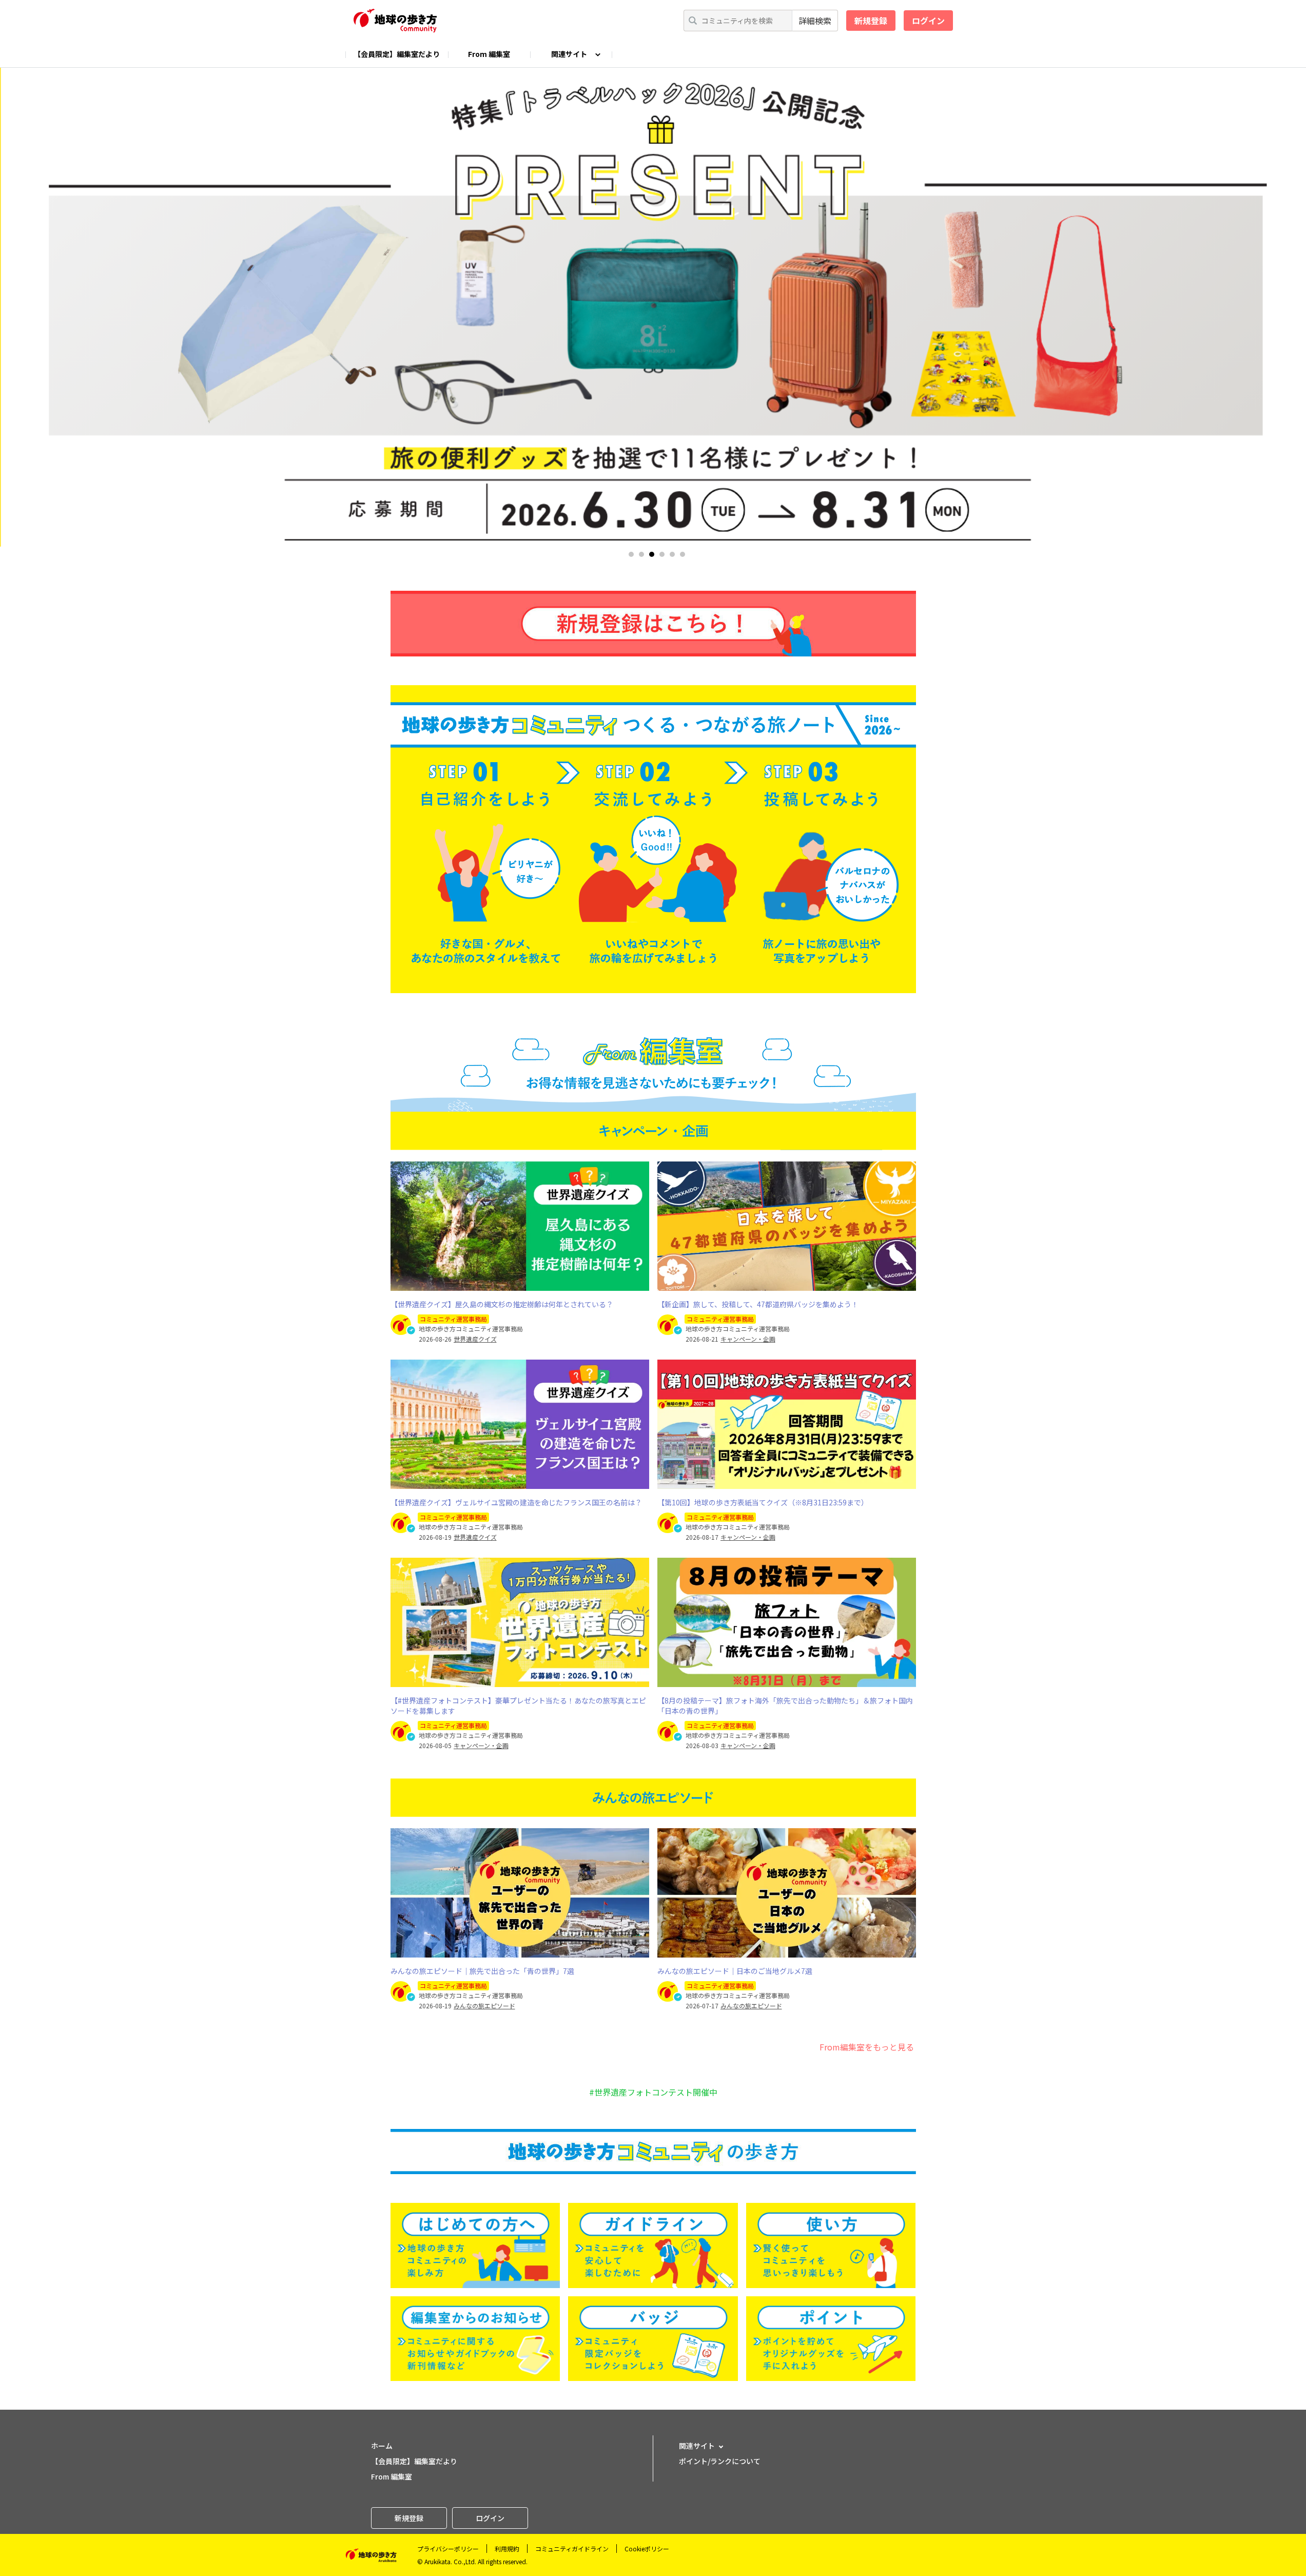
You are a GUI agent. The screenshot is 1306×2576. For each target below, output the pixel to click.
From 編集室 (489, 54)
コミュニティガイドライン (572, 2549)
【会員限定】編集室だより (397, 54)
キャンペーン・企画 (748, 1339)
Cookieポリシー (647, 2549)
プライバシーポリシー (448, 2549)
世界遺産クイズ (475, 1339)
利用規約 (507, 2549)
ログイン (928, 21)
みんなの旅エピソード (484, 2006)
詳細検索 (815, 21)
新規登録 (871, 21)
